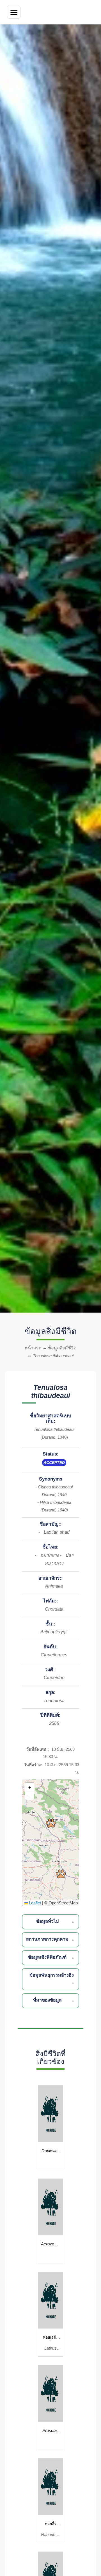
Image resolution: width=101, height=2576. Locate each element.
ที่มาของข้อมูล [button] (47, 2000)
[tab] (51, 1922)
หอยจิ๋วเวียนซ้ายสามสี (51, 2525)
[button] (51, 1823)
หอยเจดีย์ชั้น (51, 2338)
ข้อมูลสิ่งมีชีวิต (62, 1348)
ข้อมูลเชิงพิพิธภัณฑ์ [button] (47, 1957)
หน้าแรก (33, 1348)
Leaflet (34, 1903)
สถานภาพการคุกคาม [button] (47, 1939)
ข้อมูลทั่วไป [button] (47, 1921)
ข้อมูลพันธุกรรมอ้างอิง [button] (52, 1975)
